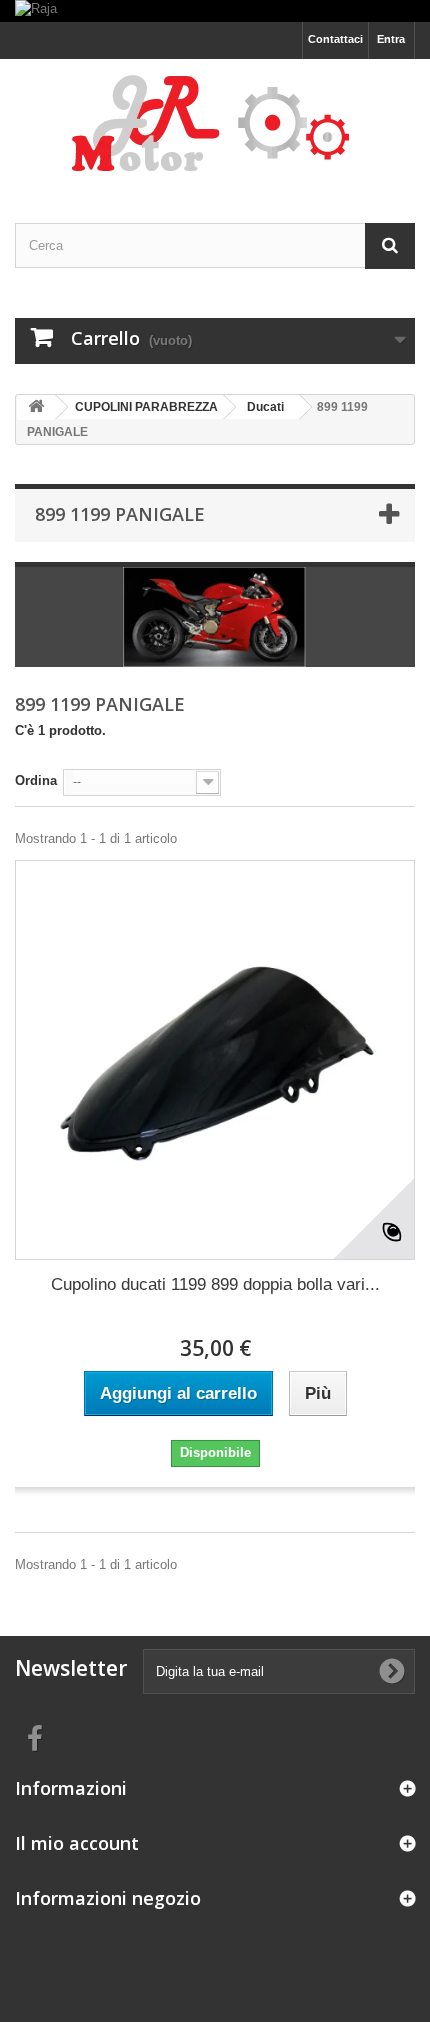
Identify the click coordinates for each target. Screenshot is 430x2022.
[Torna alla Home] (36, 407)
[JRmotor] (215, 123)
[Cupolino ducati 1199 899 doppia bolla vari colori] (215, 1060)
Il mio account (77, 1843)
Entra (391, 39)
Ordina (36, 780)
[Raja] (215, 11)
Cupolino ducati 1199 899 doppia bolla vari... (215, 1284)
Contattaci (335, 39)
